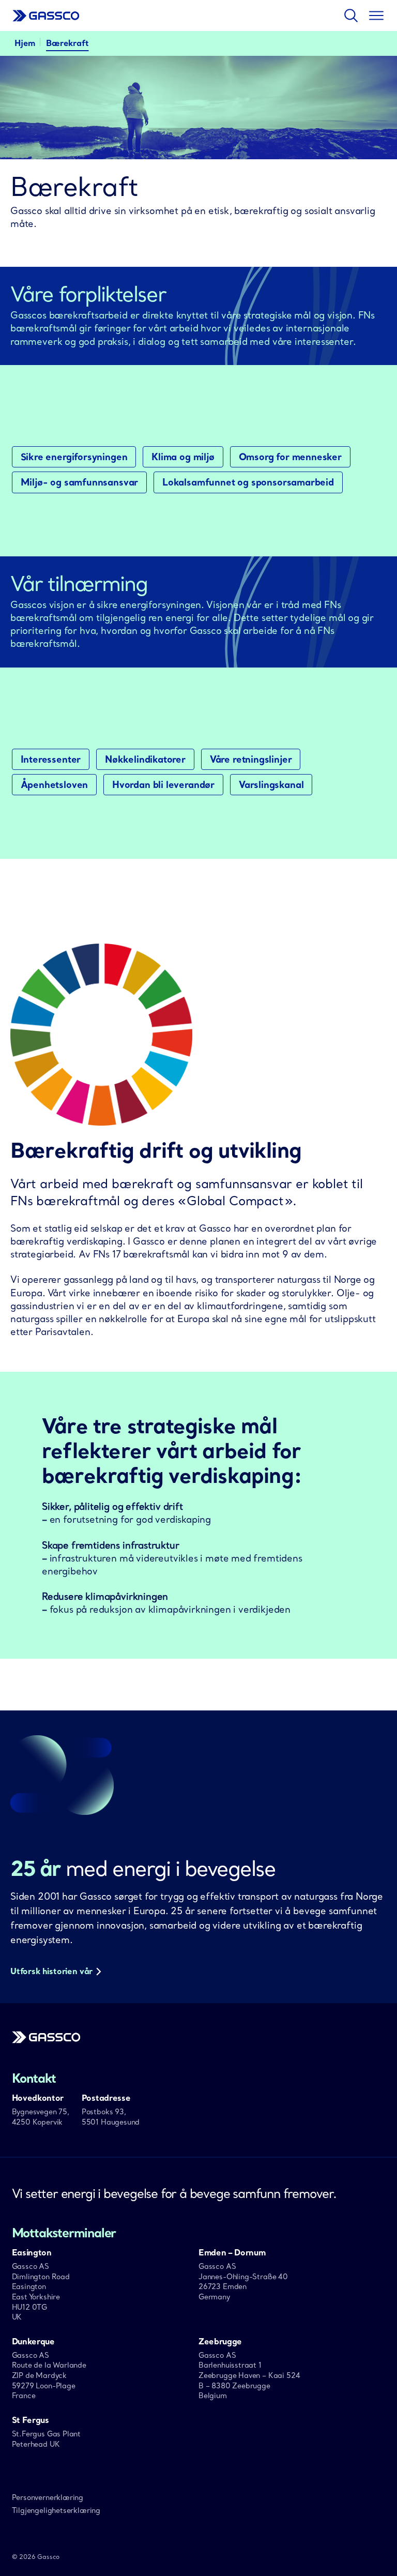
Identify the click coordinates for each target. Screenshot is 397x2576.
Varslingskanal (271, 785)
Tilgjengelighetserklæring (56, 2510)
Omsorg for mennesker (290, 457)
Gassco (46, 16)
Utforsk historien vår (51, 1971)
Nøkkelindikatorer (145, 760)
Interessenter (51, 760)
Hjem (25, 43)
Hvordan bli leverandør (163, 785)
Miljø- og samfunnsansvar (80, 482)
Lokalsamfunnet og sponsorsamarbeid (248, 482)
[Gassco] (46, 2040)
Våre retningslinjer (251, 760)
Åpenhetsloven (55, 785)
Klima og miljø (183, 457)
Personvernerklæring (48, 2497)
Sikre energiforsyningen (74, 457)
